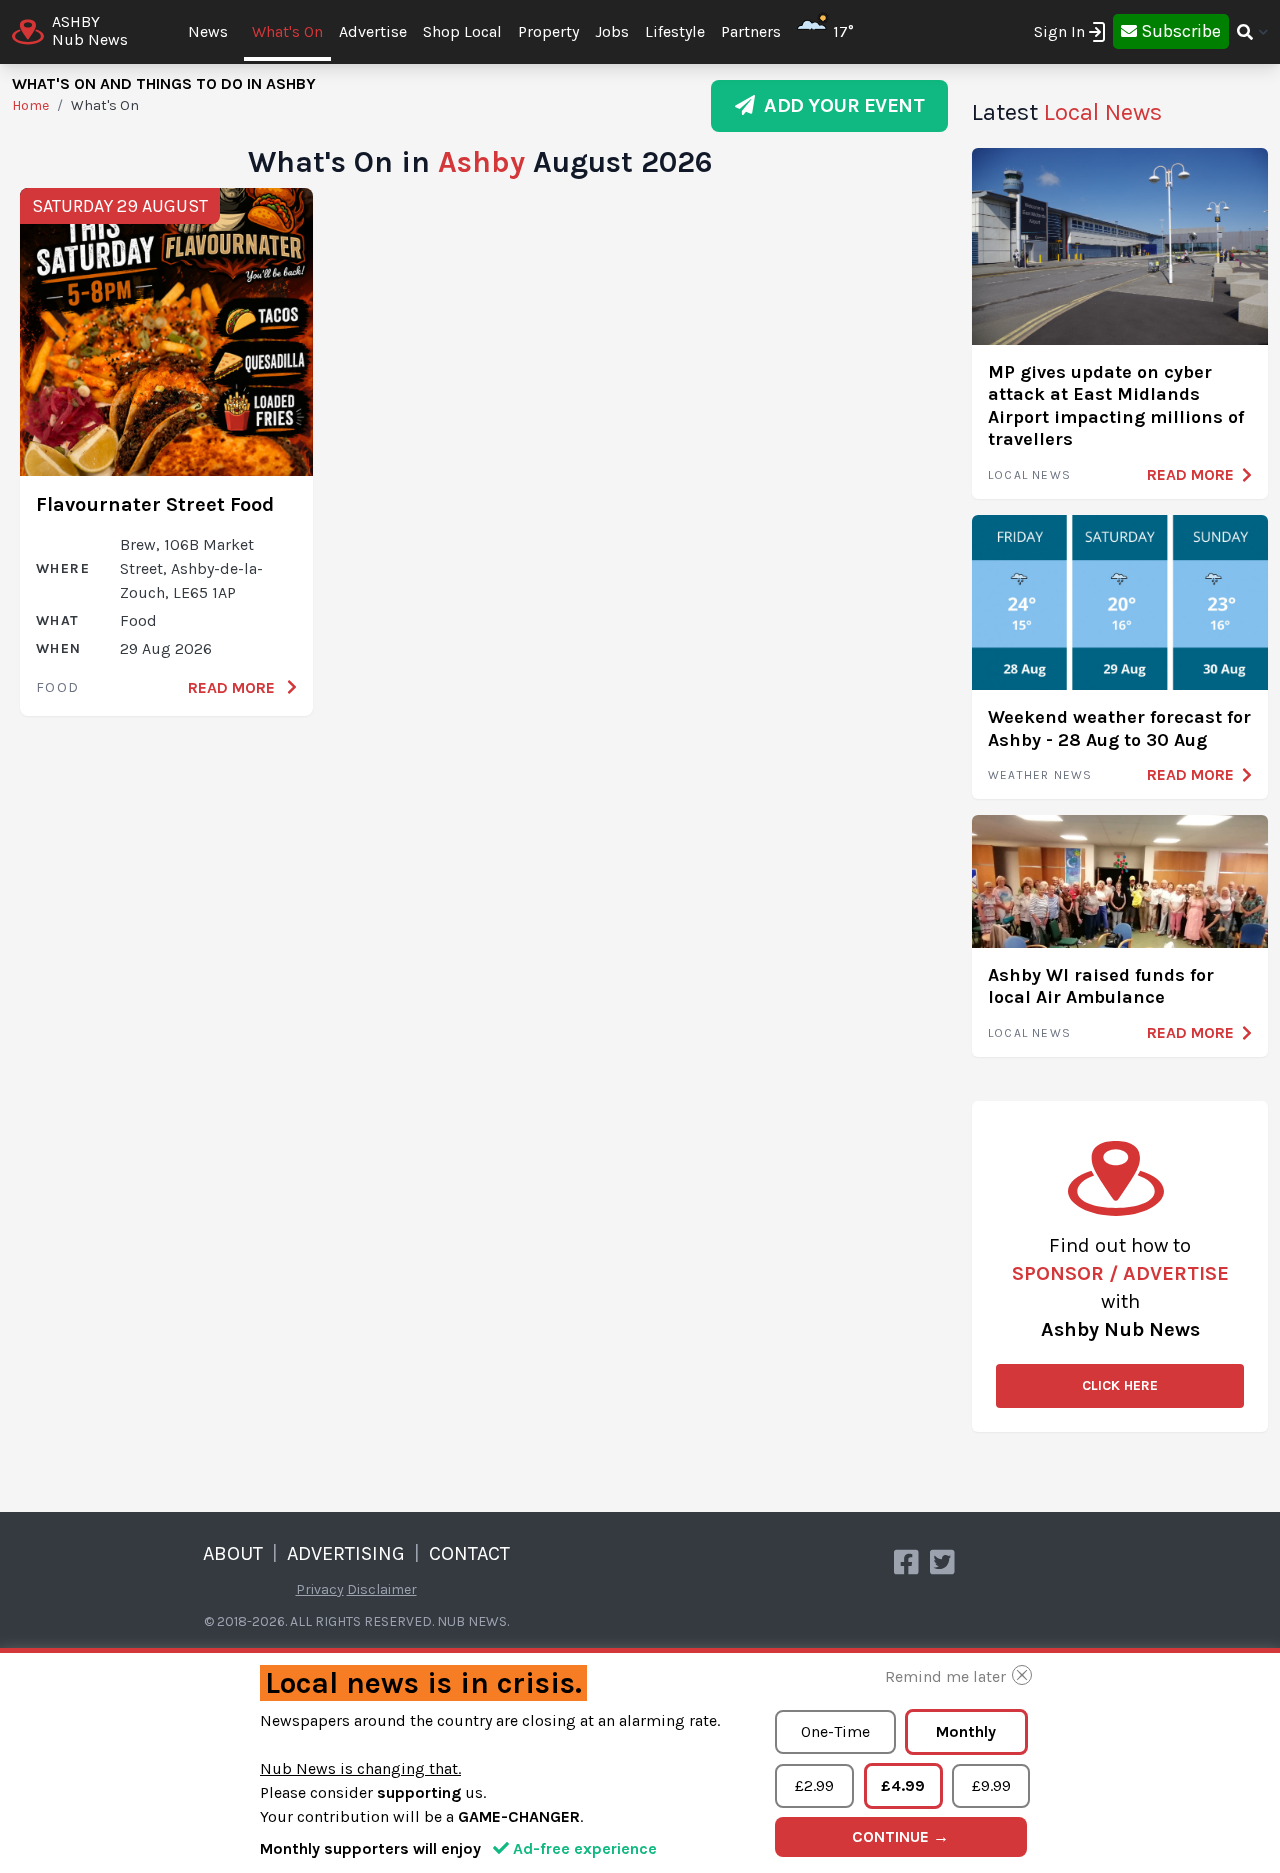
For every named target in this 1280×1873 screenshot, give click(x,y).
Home (30, 105)
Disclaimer (382, 1589)
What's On (287, 31)
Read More (233, 687)
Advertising (346, 1553)
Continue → (900, 1836)
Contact (469, 1553)
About (233, 1553)
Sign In (1059, 31)
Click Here (1120, 1385)
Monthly (966, 1731)
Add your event (839, 105)
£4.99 (903, 1785)
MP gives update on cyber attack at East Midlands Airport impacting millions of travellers (1116, 406)
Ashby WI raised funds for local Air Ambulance (1101, 986)
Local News (1029, 475)
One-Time (835, 1731)
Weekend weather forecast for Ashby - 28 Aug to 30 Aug (1119, 728)
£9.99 (991, 1785)
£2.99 (814, 1785)
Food (58, 687)
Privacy (320, 1589)
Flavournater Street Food (155, 504)
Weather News (1040, 775)
